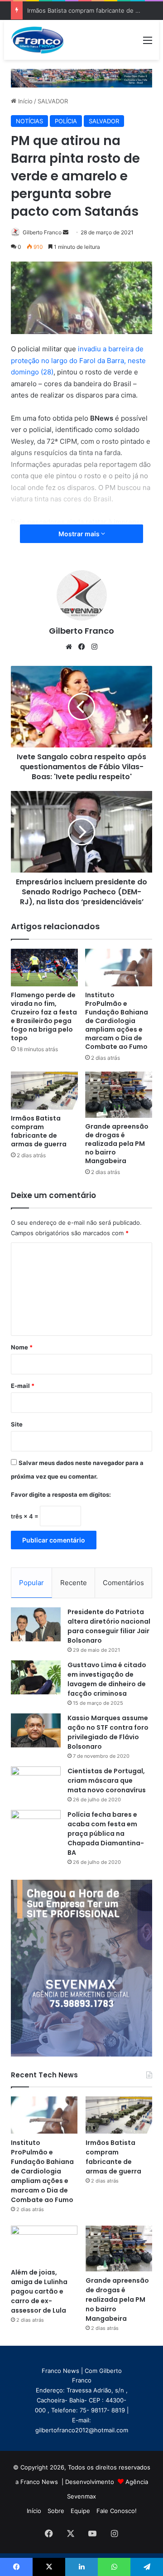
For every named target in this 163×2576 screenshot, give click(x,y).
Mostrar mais (80, 534)
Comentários (123, 1583)
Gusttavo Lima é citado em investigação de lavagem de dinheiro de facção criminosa (107, 1679)
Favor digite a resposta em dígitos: (61, 1494)
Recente (74, 1583)
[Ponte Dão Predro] (81, 78)
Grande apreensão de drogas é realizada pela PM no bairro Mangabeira (117, 1144)
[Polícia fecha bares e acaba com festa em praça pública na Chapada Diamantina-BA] (36, 1827)
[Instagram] (94, 647)
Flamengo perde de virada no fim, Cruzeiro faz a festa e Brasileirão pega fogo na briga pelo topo (44, 1016)
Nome (22, 1347)
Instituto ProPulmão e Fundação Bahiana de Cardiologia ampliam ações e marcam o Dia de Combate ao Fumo (117, 1021)
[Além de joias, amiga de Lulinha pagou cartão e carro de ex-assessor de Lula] (44, 2244)
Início (24, 101)
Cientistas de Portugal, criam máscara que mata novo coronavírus (107, 1780)
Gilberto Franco (42, 232)
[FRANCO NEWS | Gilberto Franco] (42, 40)
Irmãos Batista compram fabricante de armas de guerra (39, 1131)
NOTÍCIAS (29, 121)
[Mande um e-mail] (66, 232)
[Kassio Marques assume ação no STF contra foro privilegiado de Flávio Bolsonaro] (36, 1730)
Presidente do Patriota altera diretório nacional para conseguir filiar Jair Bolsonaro (109, 1626)
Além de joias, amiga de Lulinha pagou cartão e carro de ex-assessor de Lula (39, 2291)
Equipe (80, 2511)
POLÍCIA (66, 121)
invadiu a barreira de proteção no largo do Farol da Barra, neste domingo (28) (78, 360)
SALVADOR (53, 101)
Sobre (56, 2511)
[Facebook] (81, 647)
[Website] (69, 647)
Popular (31, 1583)
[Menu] (148, 43)
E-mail (23, 1386)
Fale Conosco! (117, 2511)
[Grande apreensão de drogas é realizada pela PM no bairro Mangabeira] (119, 1094)
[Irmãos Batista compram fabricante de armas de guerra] (44, 1090)
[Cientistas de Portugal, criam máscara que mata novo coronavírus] (36, 1783)
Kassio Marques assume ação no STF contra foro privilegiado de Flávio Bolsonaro (108, 1732)
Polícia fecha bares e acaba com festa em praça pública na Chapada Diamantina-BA (106, 1834)
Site (17, 1424)
